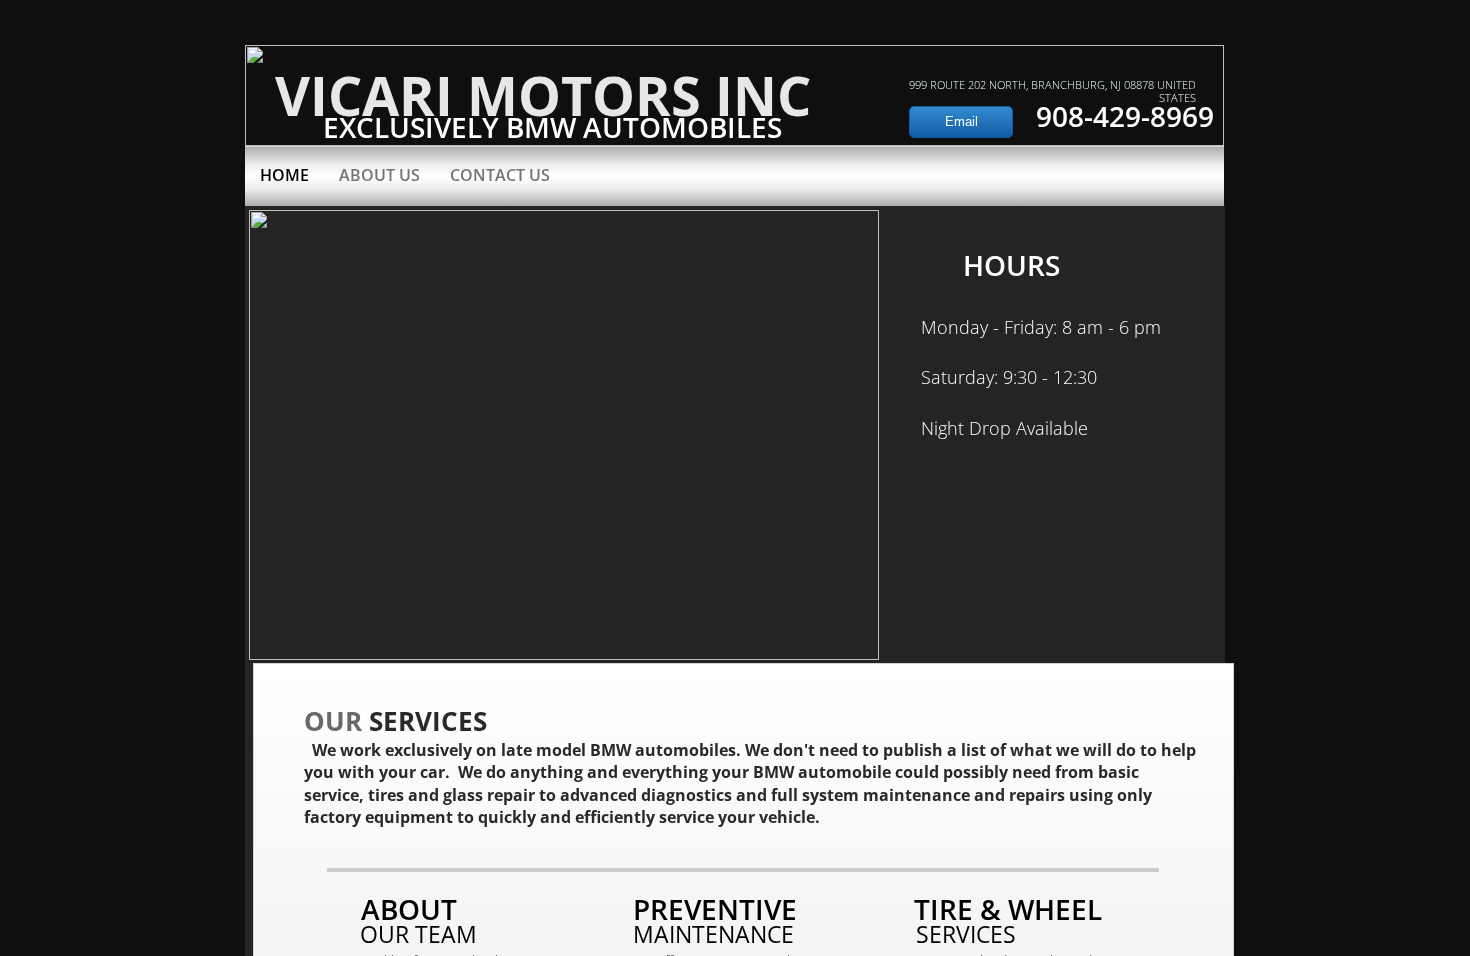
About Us (379, 175)
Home (284, 175)
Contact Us (500, 175)
